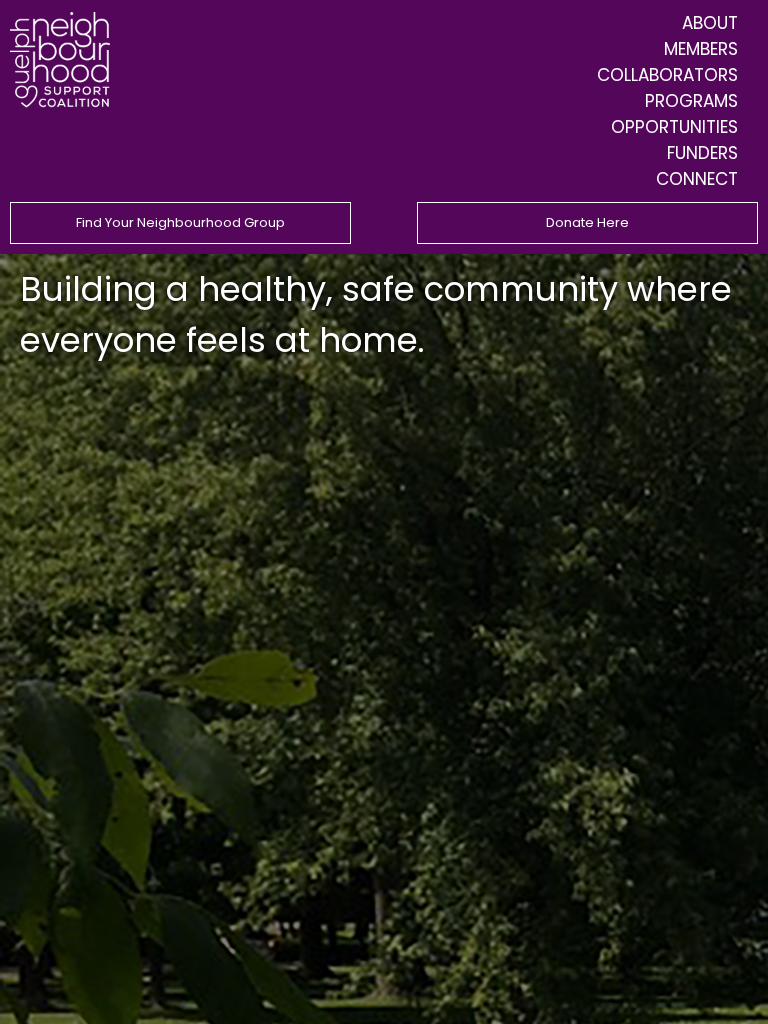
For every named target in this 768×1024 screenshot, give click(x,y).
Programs (691, 101)
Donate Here (587, 222)
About (710, 23)
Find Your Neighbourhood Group (180, 222)
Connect (697, 179)
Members (701, 49)
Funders (702, 153)
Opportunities (674, 127)
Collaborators (667, 75)
